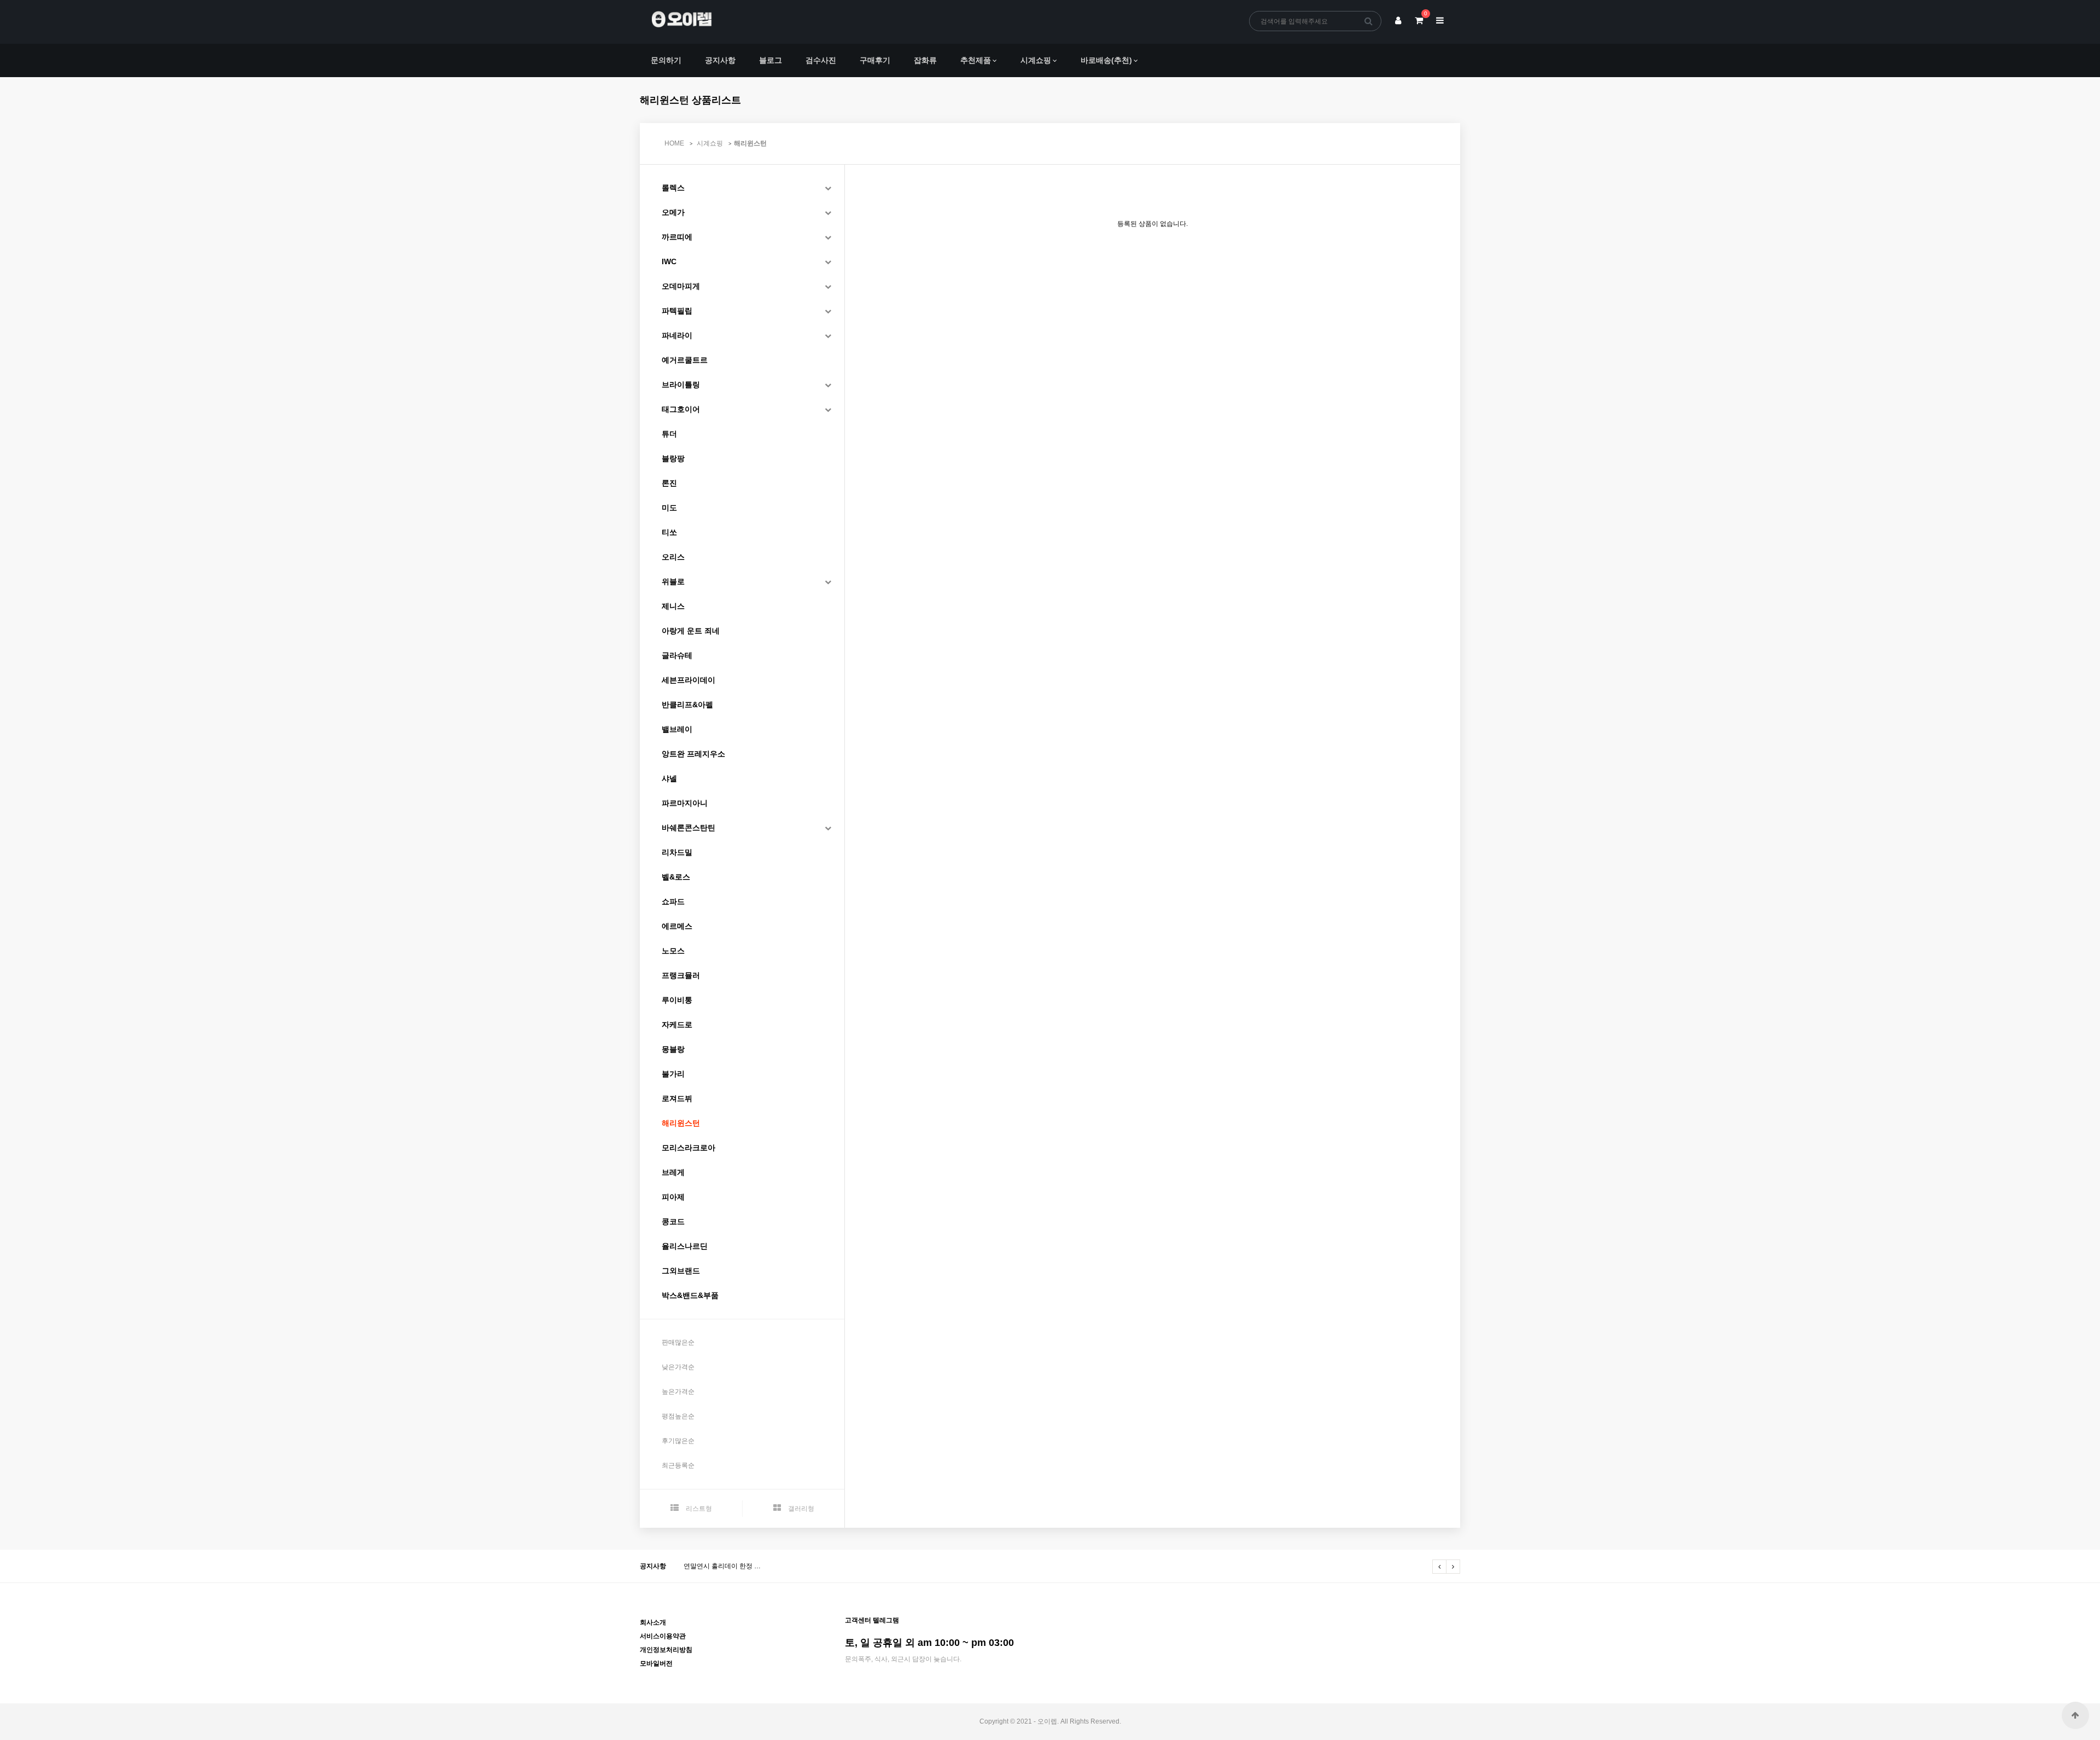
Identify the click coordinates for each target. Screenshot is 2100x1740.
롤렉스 (673, 188)
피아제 (673, 1197)
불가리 (673, 1074)
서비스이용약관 (663, 1636)
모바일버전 (656, 1663)
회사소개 (653, 1622)
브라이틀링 (681, 385)
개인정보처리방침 (666, 1650)
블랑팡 (673, 458)
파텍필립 (677, 311)
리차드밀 (677, 852)
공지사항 (720, 60)
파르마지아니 (685, 803)
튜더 (669, 434)
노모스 (673, 951)
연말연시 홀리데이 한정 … (722, 1566)
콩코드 (673, 1221)
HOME (674, 143)
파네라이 (677, 335)
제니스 (673, 606)
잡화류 (925, 60)
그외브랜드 (681, 1271)
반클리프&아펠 (687, 705)
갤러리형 (800, 1509)
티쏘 (669, 532)
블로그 (771, 60)
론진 (669, 483)
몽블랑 (673, 1049)
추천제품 (976, 60)
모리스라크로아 (689, 1148)
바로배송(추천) (1106, 60)
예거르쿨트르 (685, 360)
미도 (669, 508)
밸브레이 (677, 729)
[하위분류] (828, 188)
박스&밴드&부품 (690, 1295)
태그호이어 (681, 409)
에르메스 (677, 926)
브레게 (673, 1172)
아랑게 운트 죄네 (691, 631)
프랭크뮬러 (681, 975)
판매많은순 (678, 1342)
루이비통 (677, 1000)
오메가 (673, 212)
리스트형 (698, 1509)
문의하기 (666, 60)
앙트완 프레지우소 (693, 754)
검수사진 (821, 60)
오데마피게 (681, 286)
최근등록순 (678, 1465)
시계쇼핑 (1036, 60)
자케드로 (677, 1025)
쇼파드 (673, 901)
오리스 (673, 557)
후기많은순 (678, 1441)
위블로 (673, 581)
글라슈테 (677, 655)
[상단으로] (2075, 1715)
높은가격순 (678, 1392)
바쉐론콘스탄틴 (689, 828)
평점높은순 (678, 1416)
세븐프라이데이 (689, 680)
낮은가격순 (678, 1367)
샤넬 (669, 778)
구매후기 (875, 60)
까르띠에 (677, 237)
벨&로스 (676, 877)
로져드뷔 (677, 1098)
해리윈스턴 (750, 143)
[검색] (1369, 21)
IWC (669, 261)
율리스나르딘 (685, 1246)
